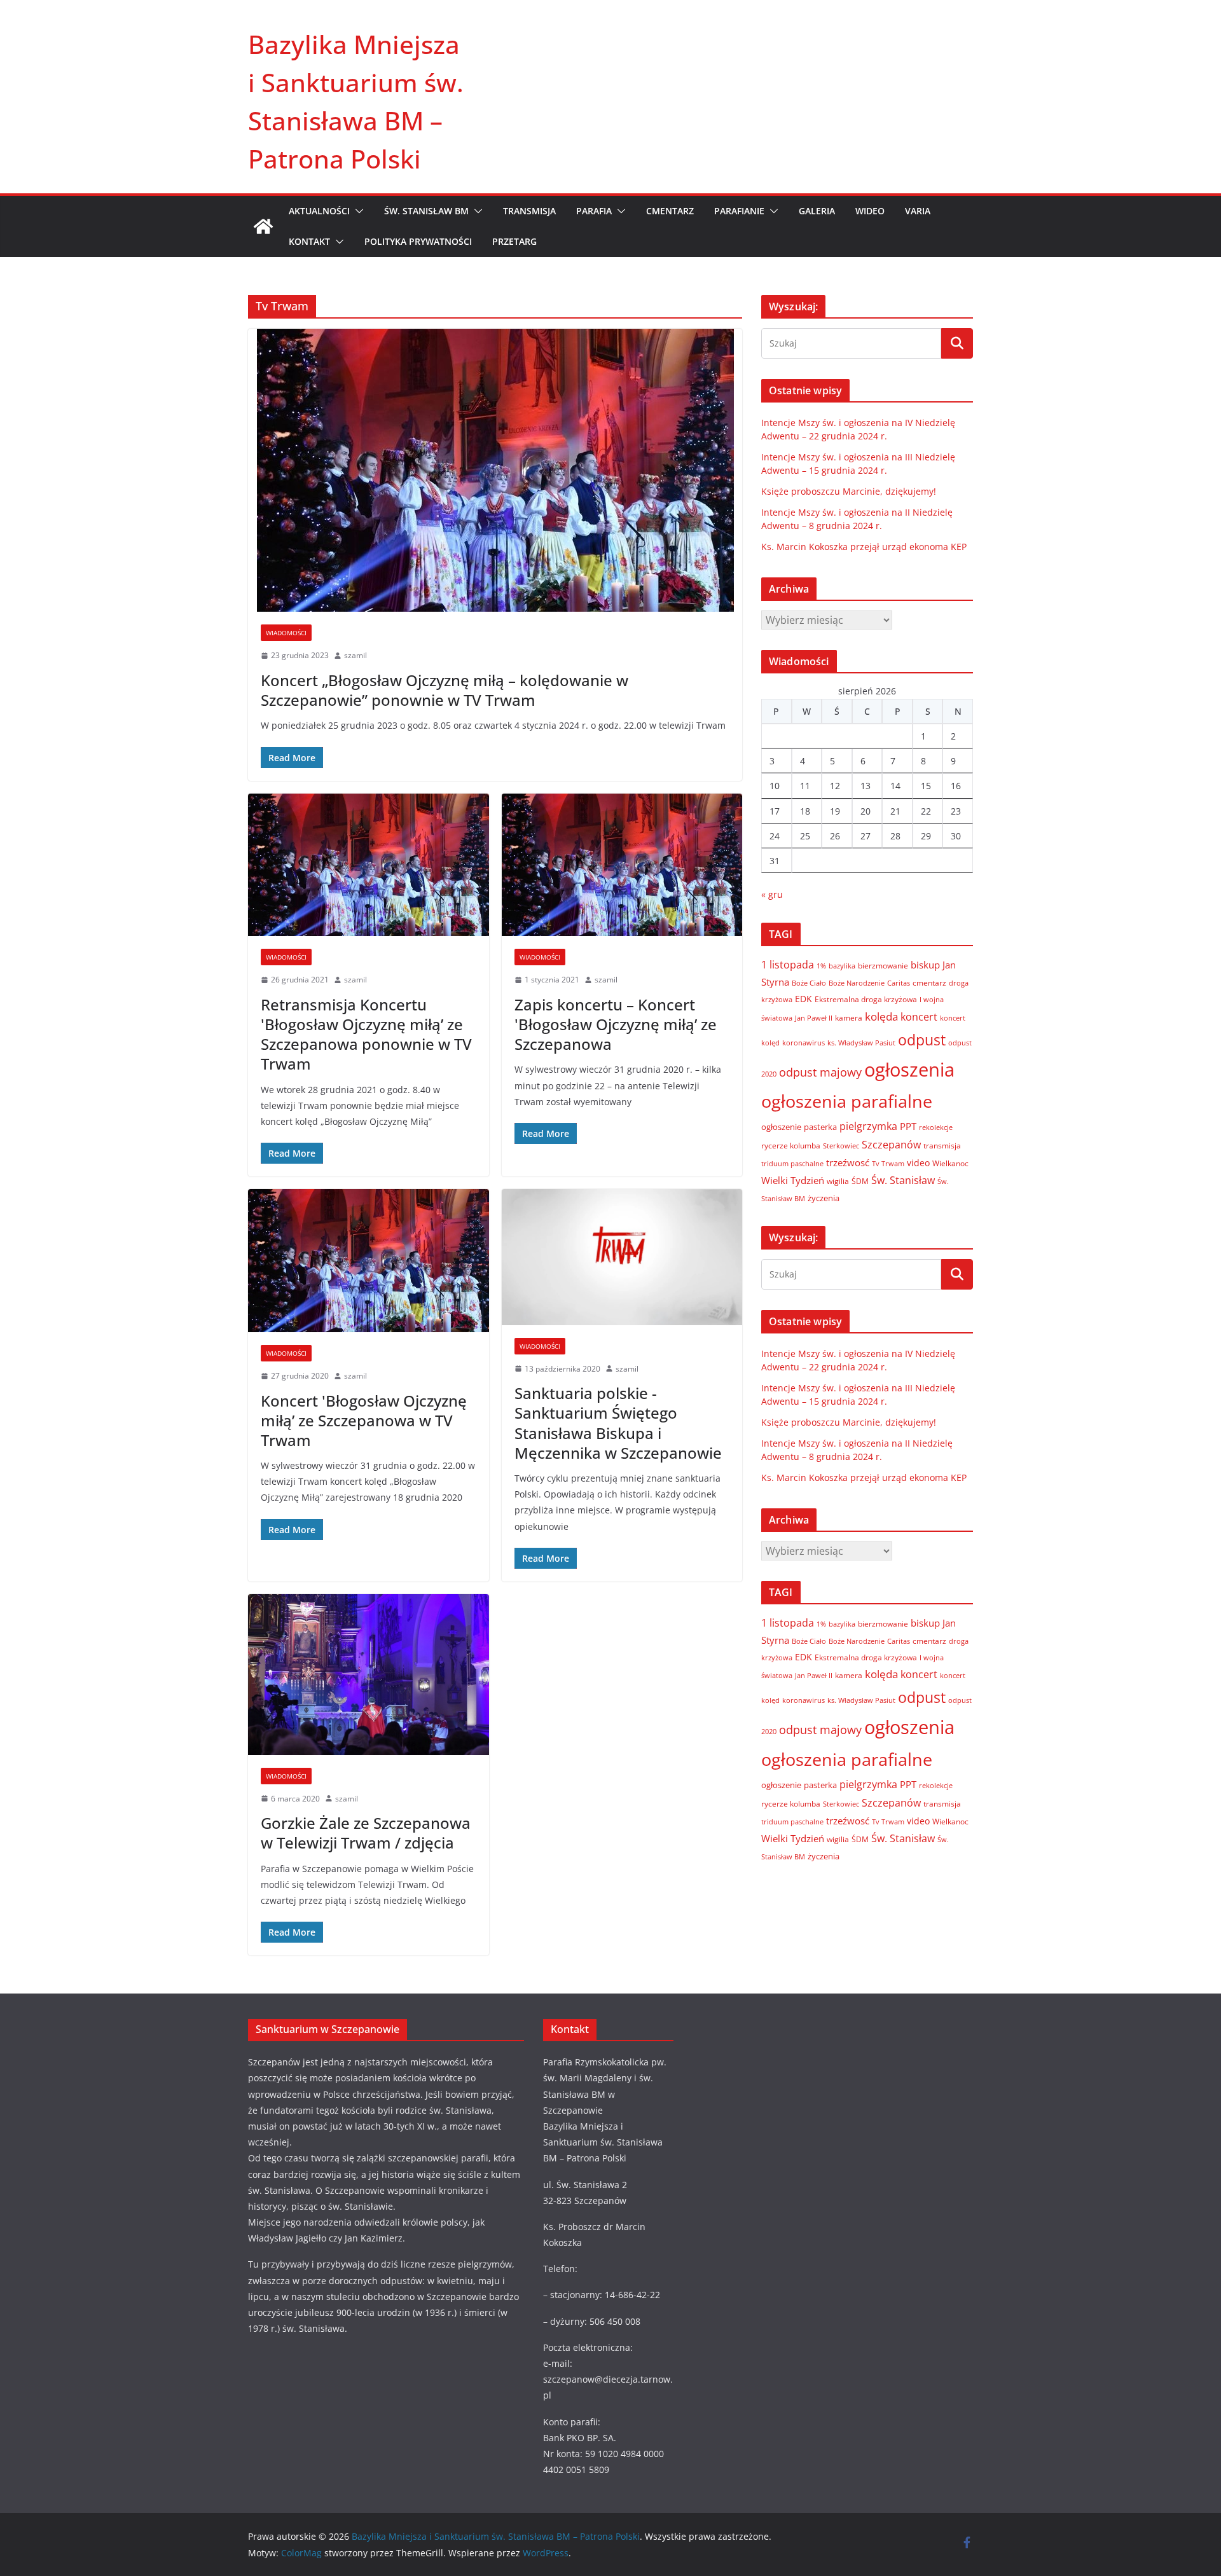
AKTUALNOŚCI (319, 211)
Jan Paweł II (814, 1018)
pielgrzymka (868, 1126)
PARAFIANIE (739, 211)
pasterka (820, 1127)
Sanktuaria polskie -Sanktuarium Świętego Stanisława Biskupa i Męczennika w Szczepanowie (618, 1423)
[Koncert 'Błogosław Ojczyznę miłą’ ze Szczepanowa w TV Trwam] (369, 1261)
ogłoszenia (909, 1070)
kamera (849, 1017)
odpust (922, 1040)
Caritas (899, 983)
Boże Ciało (809, 983)
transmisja (942, 1146)
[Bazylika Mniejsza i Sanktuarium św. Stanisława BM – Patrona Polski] (263, 226)
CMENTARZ (670, 211)
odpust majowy (820, 1072)
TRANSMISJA (529, 211)
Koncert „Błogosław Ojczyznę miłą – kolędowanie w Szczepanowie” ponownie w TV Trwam (445, 690)
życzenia (824, 1198)
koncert (919, 1016)
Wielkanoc (950, 1163)
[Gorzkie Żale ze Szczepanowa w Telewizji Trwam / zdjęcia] (369, 1675)
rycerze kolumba (791, 1146)
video (918, 1163)
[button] (357, 211)
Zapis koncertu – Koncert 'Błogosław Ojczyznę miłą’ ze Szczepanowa (616, 1024)
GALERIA (817, 211)
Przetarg (514, 241)
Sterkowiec (841, 1146)
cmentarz (929, 983)
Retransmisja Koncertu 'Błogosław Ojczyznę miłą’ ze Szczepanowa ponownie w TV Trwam (366, 1034)
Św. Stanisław (903, 1180)
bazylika (842, 966)
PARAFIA (594, 211)
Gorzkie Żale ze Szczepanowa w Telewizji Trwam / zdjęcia (366, 1833)
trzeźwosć (848, 1162)
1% (821, 966)
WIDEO (870, 211)
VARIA (918, 211)
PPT (908, 1126)
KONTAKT (309, 241)
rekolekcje (936, 1127)
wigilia (838, 1181)
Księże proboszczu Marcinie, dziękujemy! (849, 491)
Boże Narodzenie (857, 983)
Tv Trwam (888, 1163)
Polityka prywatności (418, 241)
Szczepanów (891, 1145)
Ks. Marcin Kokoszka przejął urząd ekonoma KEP (864, 547)
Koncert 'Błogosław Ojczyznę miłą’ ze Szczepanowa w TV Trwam (364, 1420)
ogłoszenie (781, 1127)
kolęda (881, 1016)
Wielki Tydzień (793, 1180)
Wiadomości (286, 633)
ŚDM (860, 1181)
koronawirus (804, 1043)
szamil (355, 655)
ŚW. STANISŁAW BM (426, 211)
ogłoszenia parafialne (847, 1101)
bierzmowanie (883, 965)
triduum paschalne (792, 1163)
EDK (804, 999)
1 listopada (788, 965)
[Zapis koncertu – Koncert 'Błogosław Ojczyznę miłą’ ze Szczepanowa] (622, 865)
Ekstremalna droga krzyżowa (866, 999)
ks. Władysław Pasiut (861, 1043)
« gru (772, 894)
